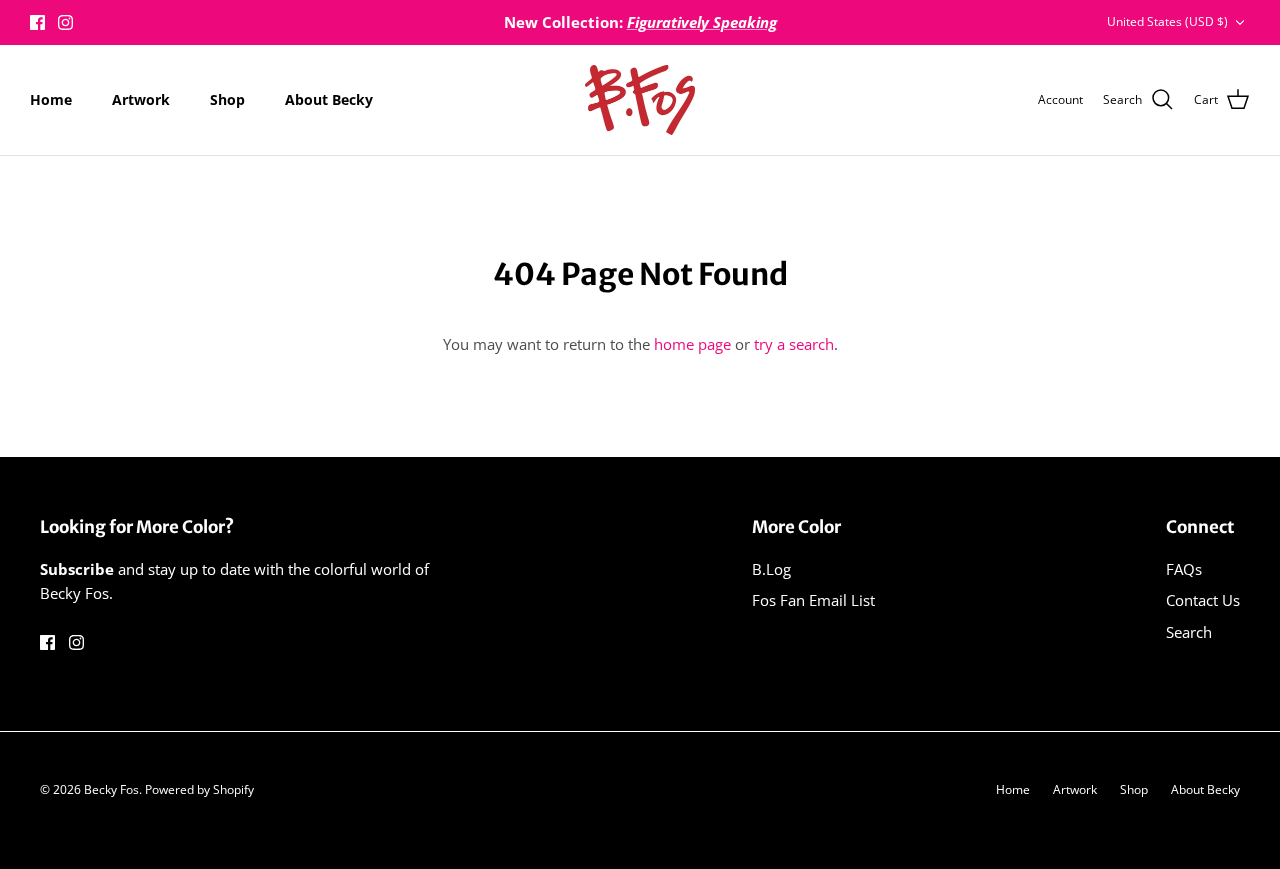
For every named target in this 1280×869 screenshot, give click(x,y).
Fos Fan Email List (813, 600)
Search (1189, 632)
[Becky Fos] (640, 100)
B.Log (771, 569)
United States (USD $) (1167, 21)
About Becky (329, 99)
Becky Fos (111, 789)
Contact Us (1203, 600)
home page (692, 344)
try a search (794, 344)
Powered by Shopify (199, 789)
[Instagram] (65, 22)
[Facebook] (37, 22)
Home (51, 99)
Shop (227, 99)
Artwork (141, 99)
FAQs (1184, 569)
